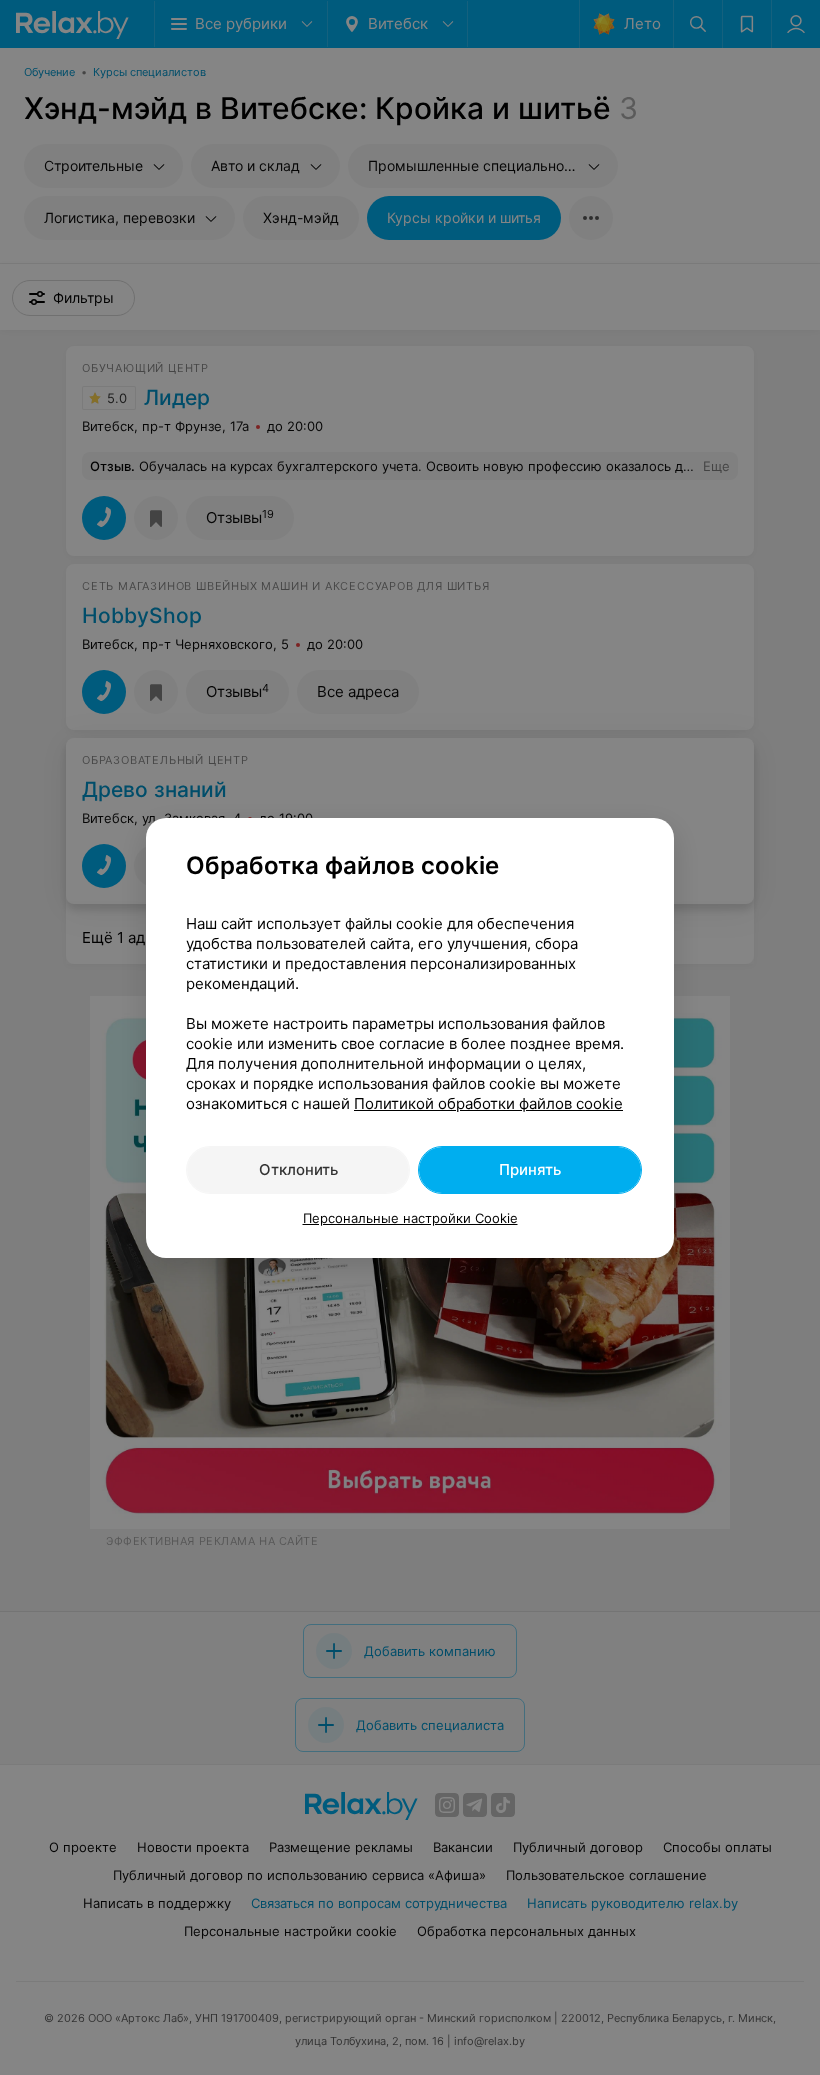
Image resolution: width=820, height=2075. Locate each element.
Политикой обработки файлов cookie (488, 1103)
